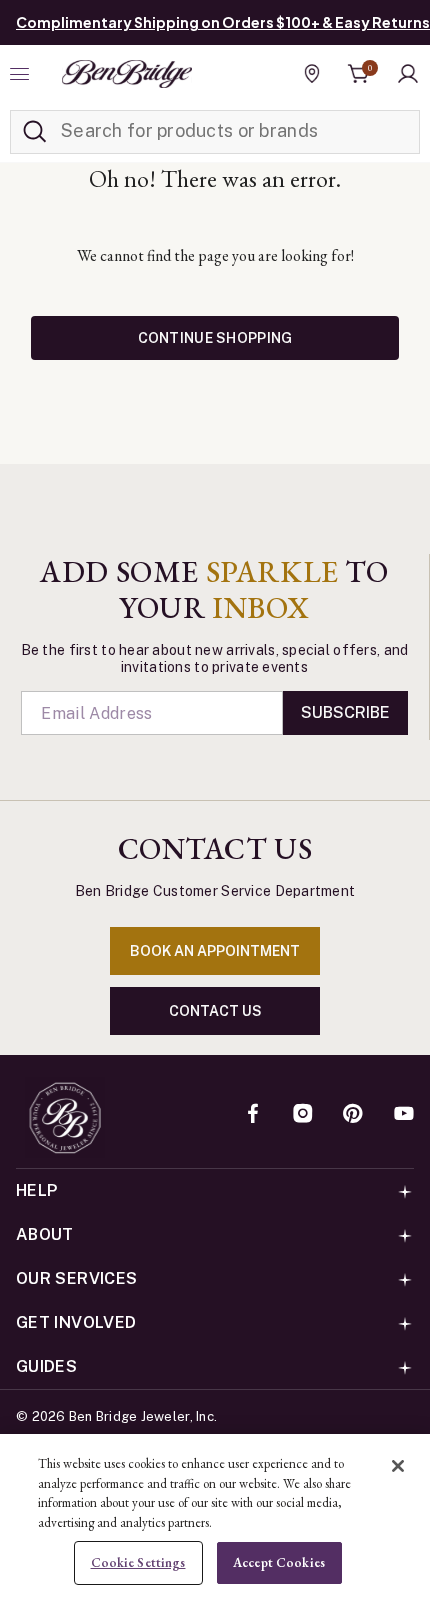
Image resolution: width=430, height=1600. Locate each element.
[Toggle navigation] (22, 74)
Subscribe (345, 712)
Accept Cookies (279, 1562)
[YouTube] (404, 1115)
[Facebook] (253, 1115)
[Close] (398, 1466)
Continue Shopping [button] (215, 338)
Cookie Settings (138, 1562)
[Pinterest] (353, 1115)
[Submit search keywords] (35, 132)
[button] (408, 74)
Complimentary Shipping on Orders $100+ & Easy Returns (223, 22)
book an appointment (215, 951)
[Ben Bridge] (127, 74)
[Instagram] (303, 1115)
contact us (215, 1011)
